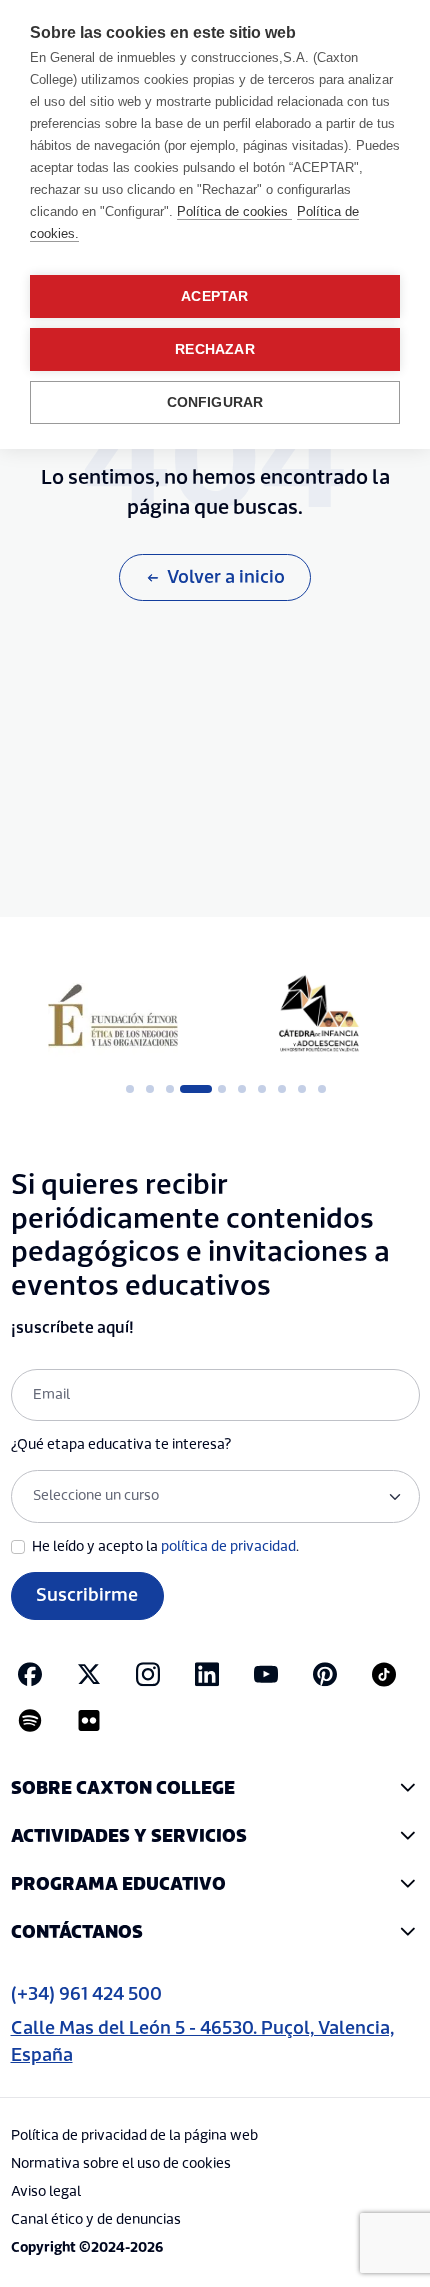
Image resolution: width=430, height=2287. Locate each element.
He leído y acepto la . (165, 1547)
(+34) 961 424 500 (86, 1994)
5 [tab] (222, 1089)
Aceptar (214, 296)
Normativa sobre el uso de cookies (121, 2164)
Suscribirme (87, 1595)
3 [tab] (170, 1089)
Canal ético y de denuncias (96, 2220)
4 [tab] (190, 1089)
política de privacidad (228, 1547)
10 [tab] (322, 1089)
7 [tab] (262, 1089)
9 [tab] (302, 1089)
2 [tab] (150, 1089)
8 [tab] (282, 1089)
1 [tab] (130, 1089)
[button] (215, 1788)
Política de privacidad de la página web (134, 2136)
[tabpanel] (113, 1015)
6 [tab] (242, 1089)
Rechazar (215, 349)
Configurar (215, 402)
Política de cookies (234, 211)
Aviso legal (46, 2192)
